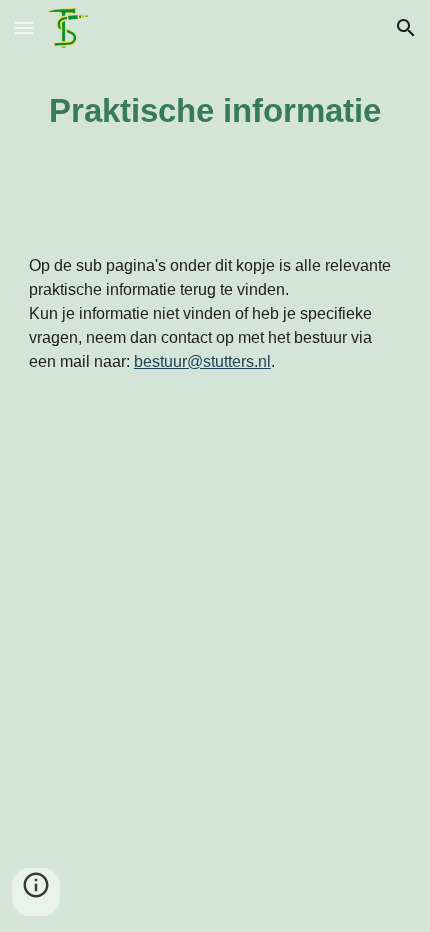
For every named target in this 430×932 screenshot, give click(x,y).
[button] (24, 27)
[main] (215, 111)
